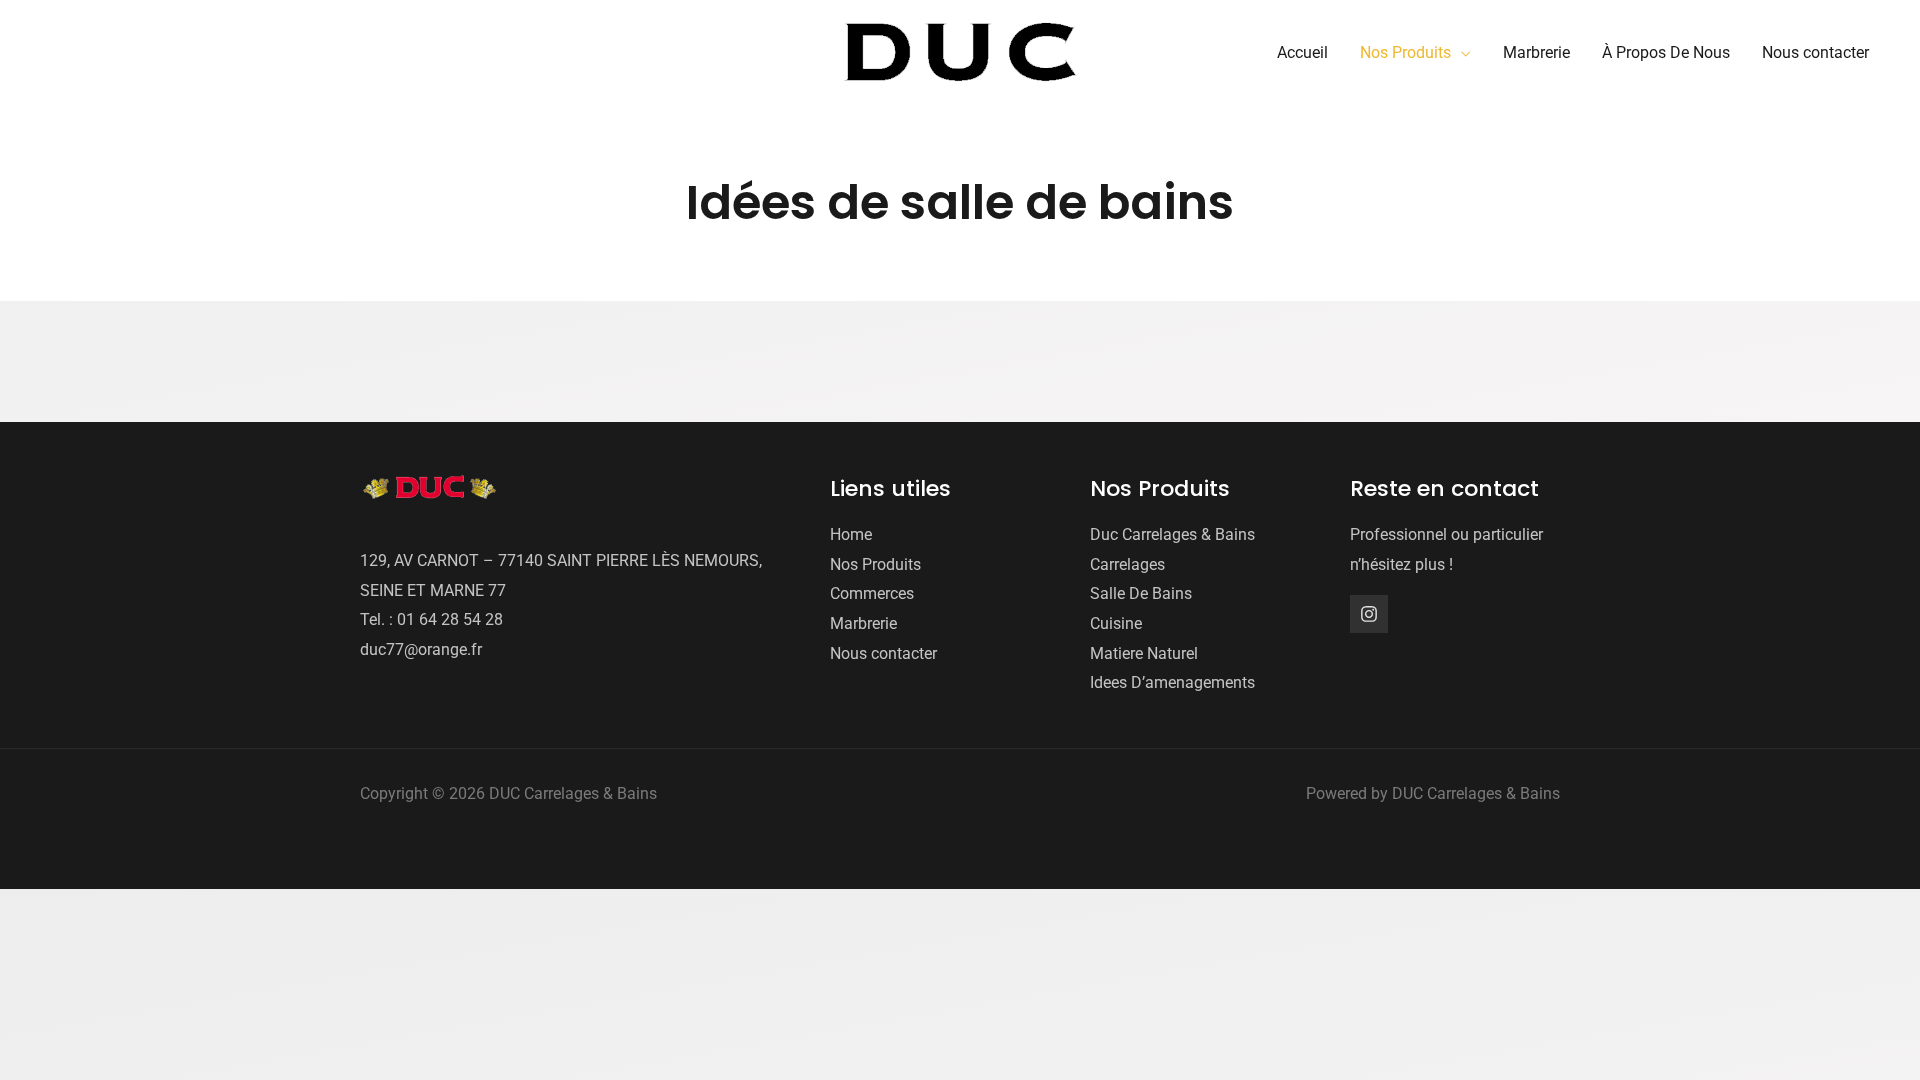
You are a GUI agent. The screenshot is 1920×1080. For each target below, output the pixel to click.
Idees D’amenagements (1172, 682)
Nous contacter (883, 653)
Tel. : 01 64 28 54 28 (431, 619)
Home (851, 534)
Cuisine (1116, 623)
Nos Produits (875, 564)
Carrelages (1127, 564)
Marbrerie (863, 623)
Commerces (872, 593)
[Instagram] (1369, 614)
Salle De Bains (1141, 593)
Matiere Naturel (1144, 653)
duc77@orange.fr (421, 649)
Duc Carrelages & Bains (1172, 534)
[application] (1461, 53)
